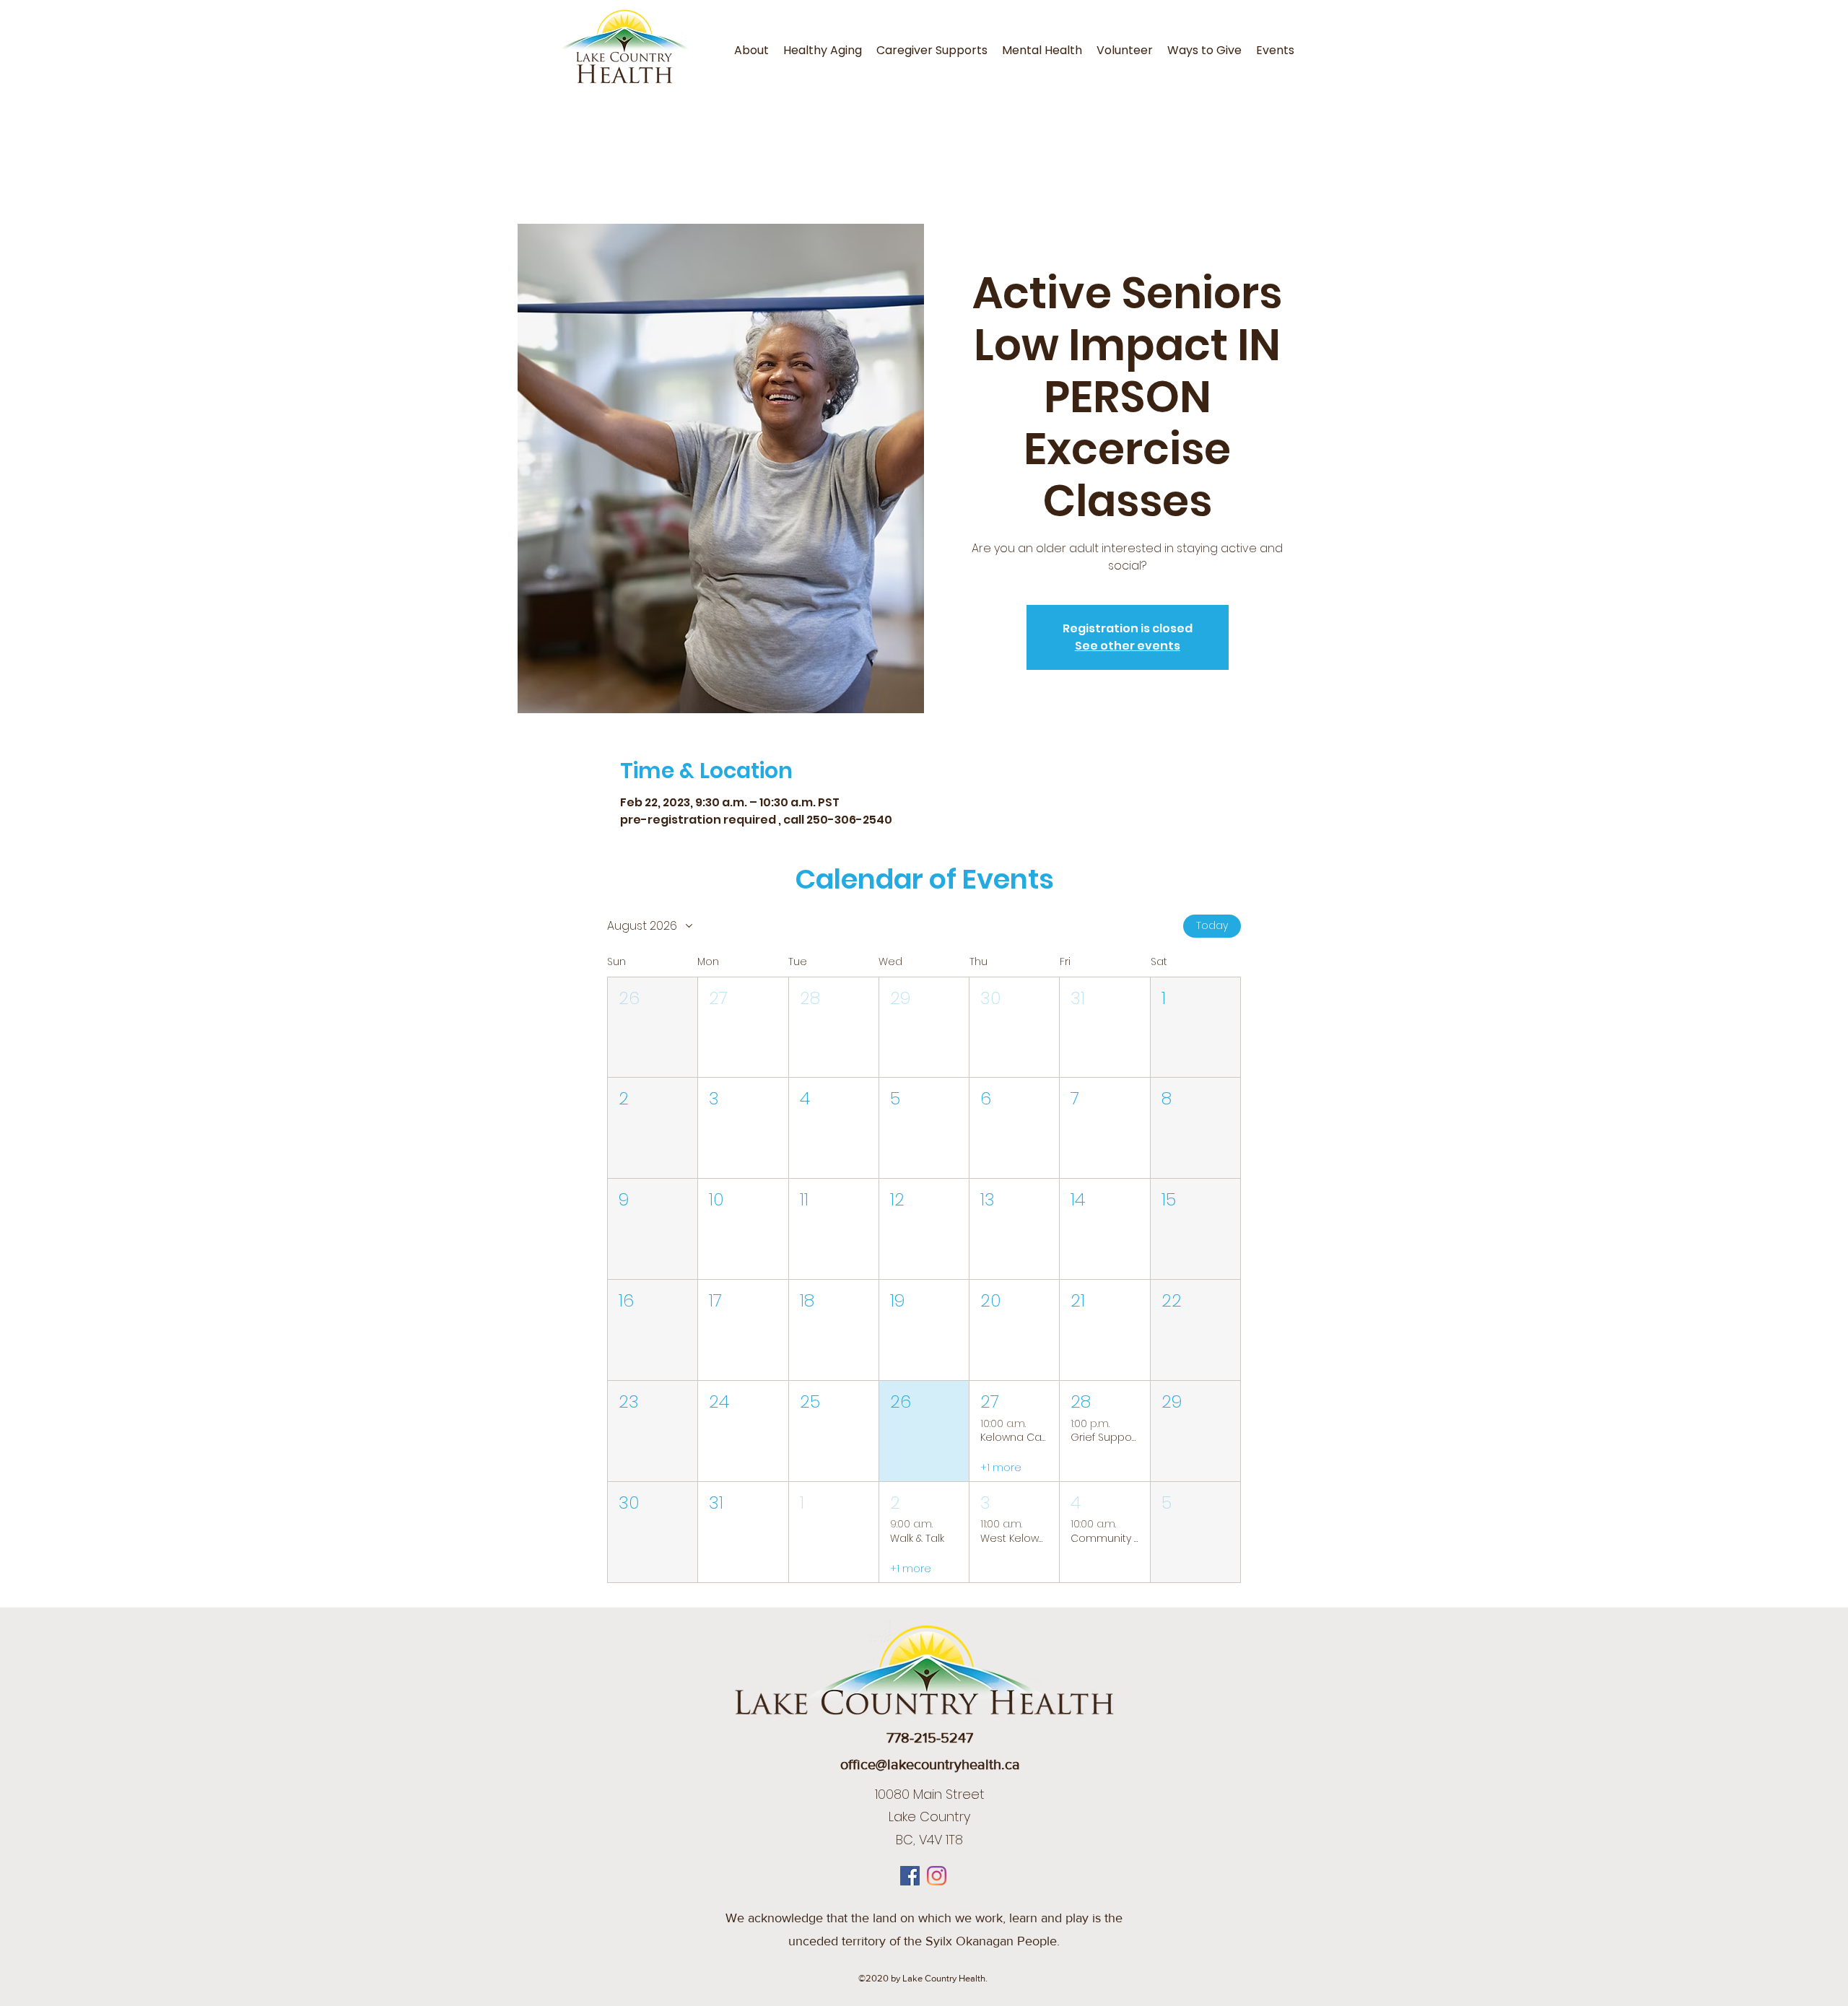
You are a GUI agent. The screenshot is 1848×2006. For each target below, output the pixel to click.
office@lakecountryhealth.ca (930, 1764)
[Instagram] (937, 1876)
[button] (653, 1028)
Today (1212, 925)
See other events (1128, 646)
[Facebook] (910, 1876)
